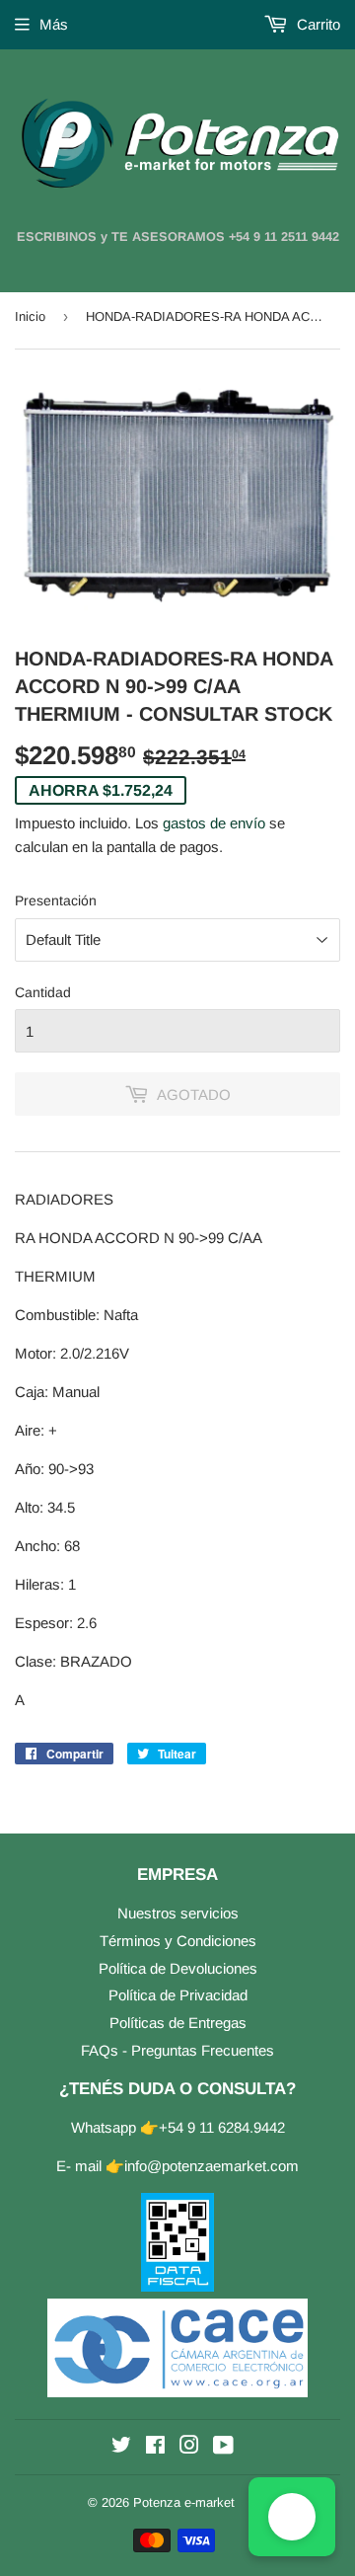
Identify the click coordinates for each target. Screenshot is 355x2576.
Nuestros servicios (178, 1913)
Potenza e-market (184, 2502)
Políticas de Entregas (178, 2023)
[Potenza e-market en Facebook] (155, 2447)
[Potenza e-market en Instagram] (189, 2447)
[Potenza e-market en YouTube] (223, 2447)
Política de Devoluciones (178, 1968)
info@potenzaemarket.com (212, 2166)
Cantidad (43, 992)
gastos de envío (214, 823)
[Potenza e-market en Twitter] (121, 2447)
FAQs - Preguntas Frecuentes (177, 2050)
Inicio (30, 316)
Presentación (56, 900)
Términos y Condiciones (178, 1941)
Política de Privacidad (178, 1995)
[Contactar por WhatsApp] (292, 2517)
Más (54, 24)
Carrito (317, 24)
